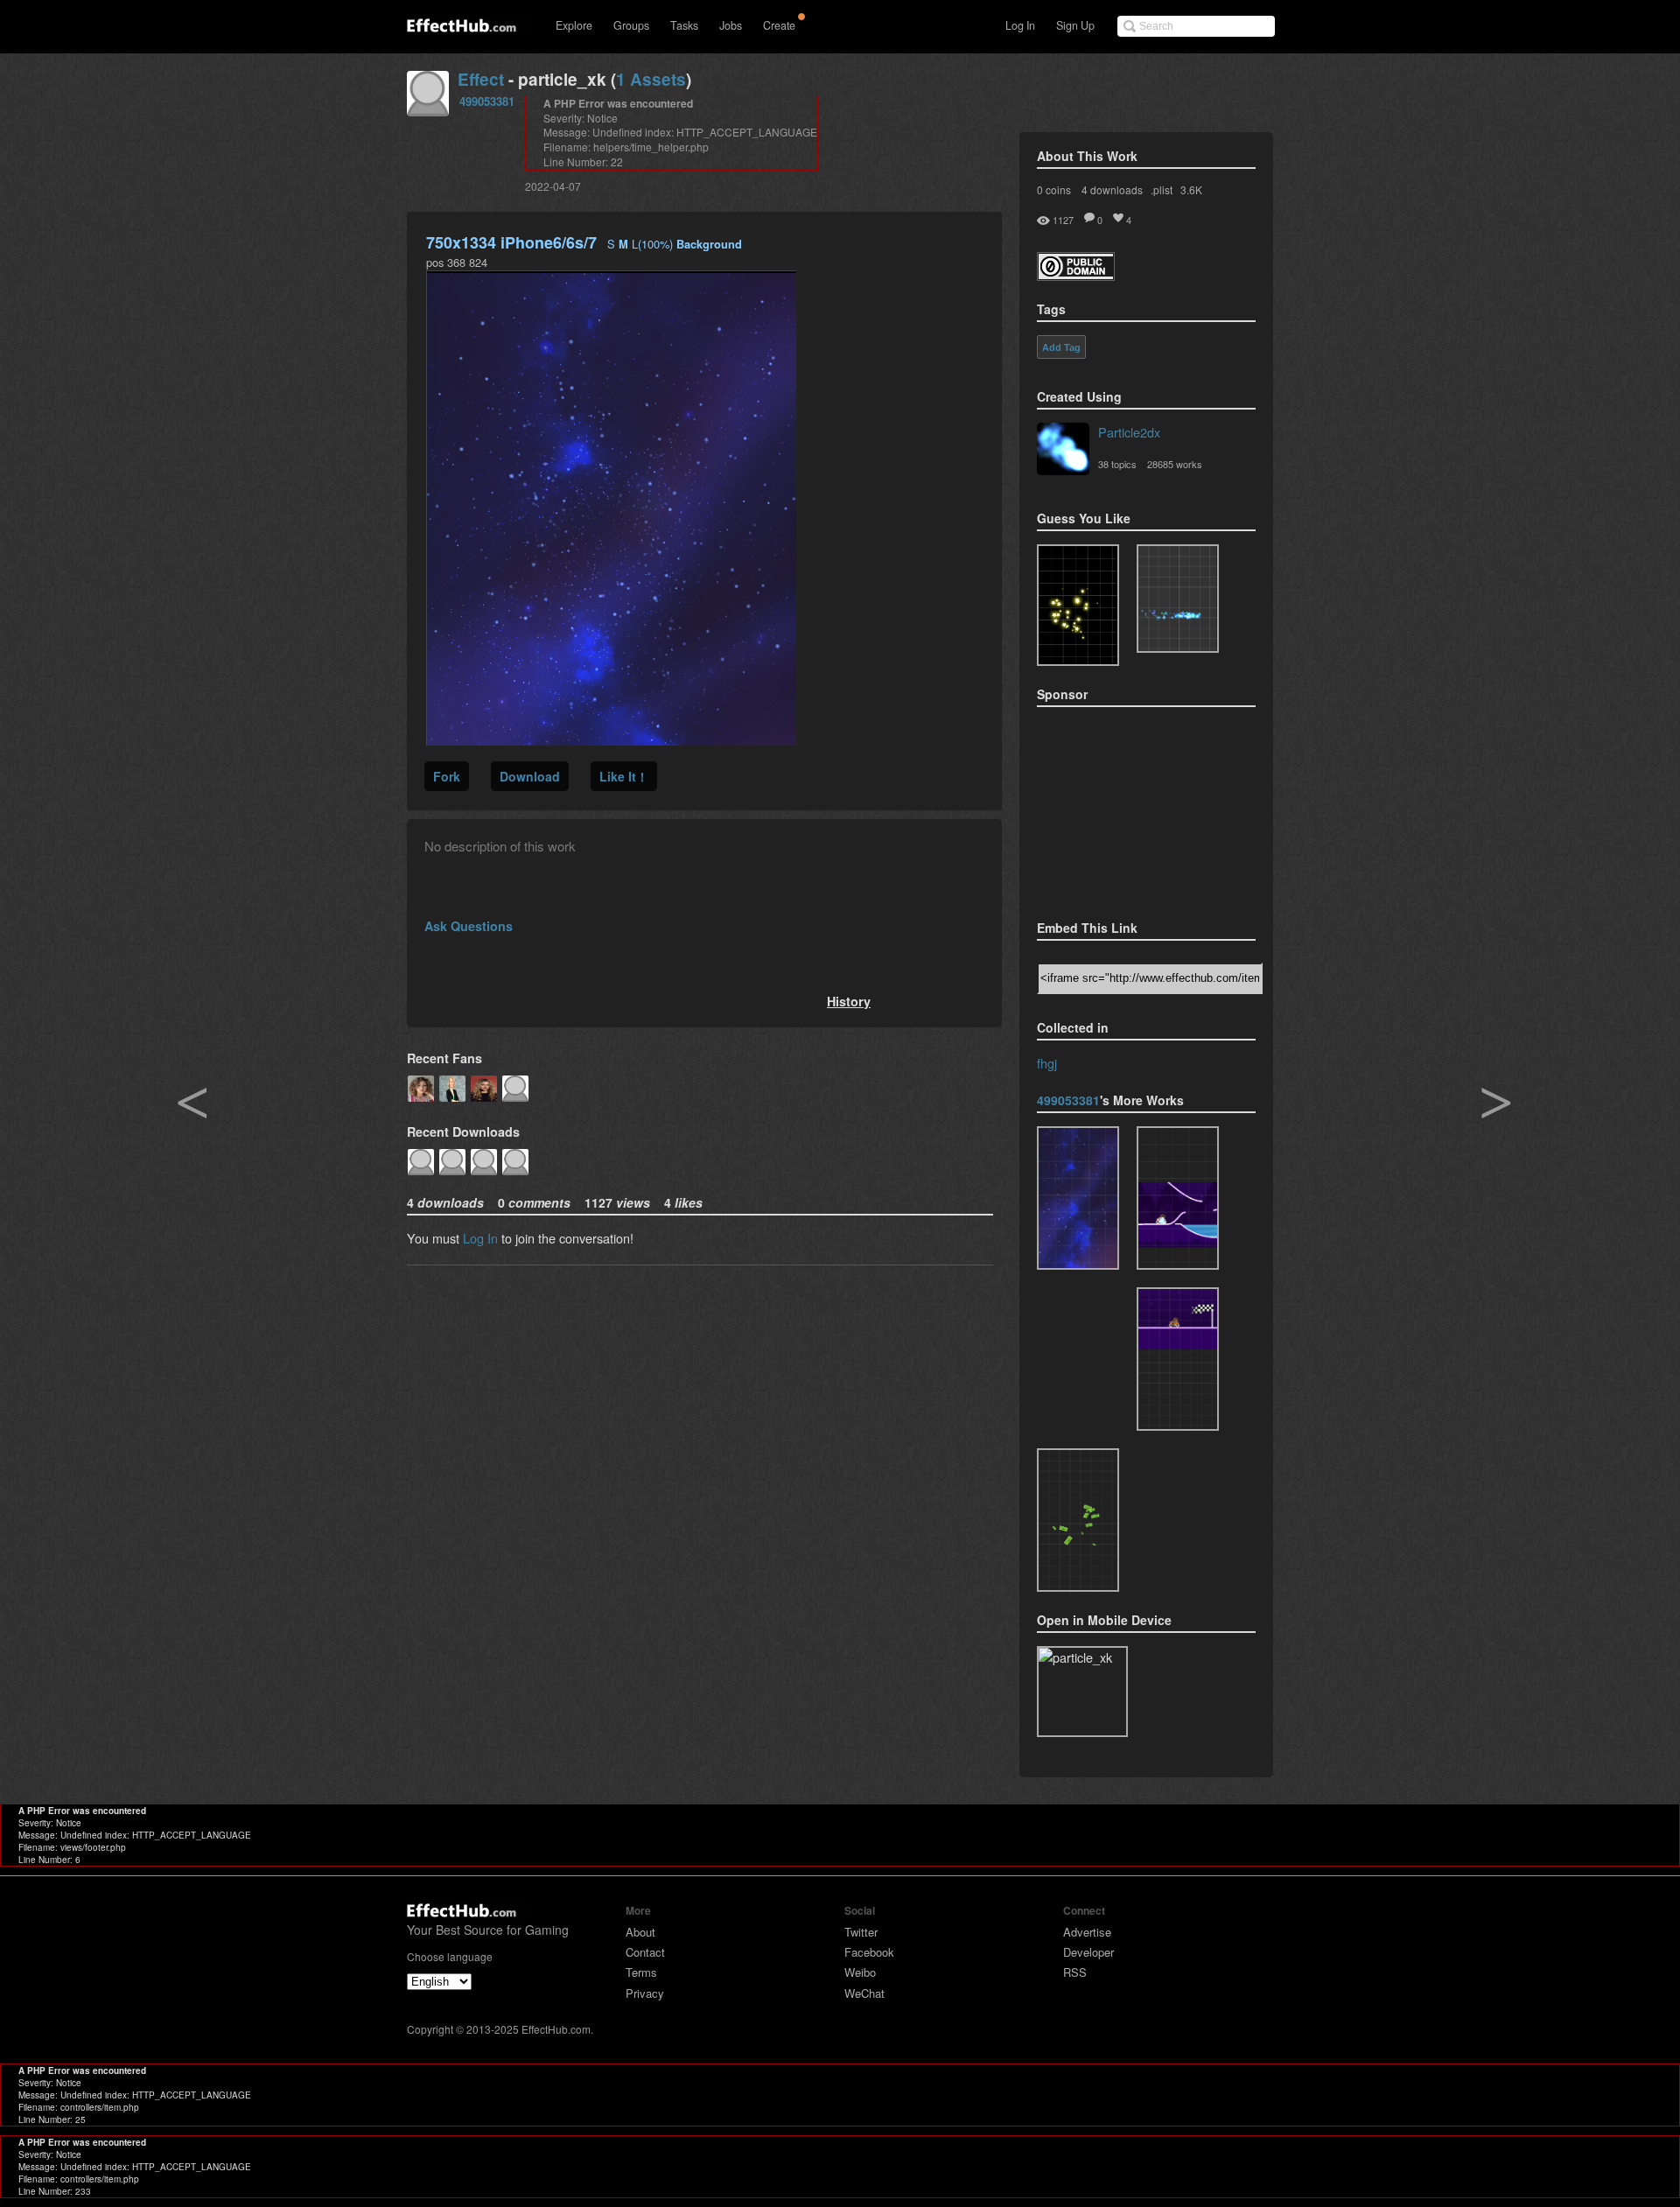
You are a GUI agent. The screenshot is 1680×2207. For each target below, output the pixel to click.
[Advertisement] (1124, 808)
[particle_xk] (1078, 1198)
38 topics (1117, 464)
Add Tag (1061, 347)
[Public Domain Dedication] (1076, 275)
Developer (1088, 1952)
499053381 (487, 101)
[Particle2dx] (1063, 451)
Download (530, 776)
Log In (1020, 25)
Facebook (869, 1952)
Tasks (684, 25)
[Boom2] (1078, 605)
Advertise (1087, 1932)
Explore (574, 25)
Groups (631, 25)
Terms (641, 1972)
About (640, 1932)
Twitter (861, 1932)
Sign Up (1075, 25)
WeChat (864, 1993)
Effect (481, 79)
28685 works (1175, 464)
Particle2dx (1129, 432)
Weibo (860, 1972)
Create (779, 25)
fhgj (1047, 1063)
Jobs (731, 25)
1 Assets (651, 79)
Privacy (645, 1993)
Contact (645, 1952)
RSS (1075, 1972)
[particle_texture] (1178, 599)
